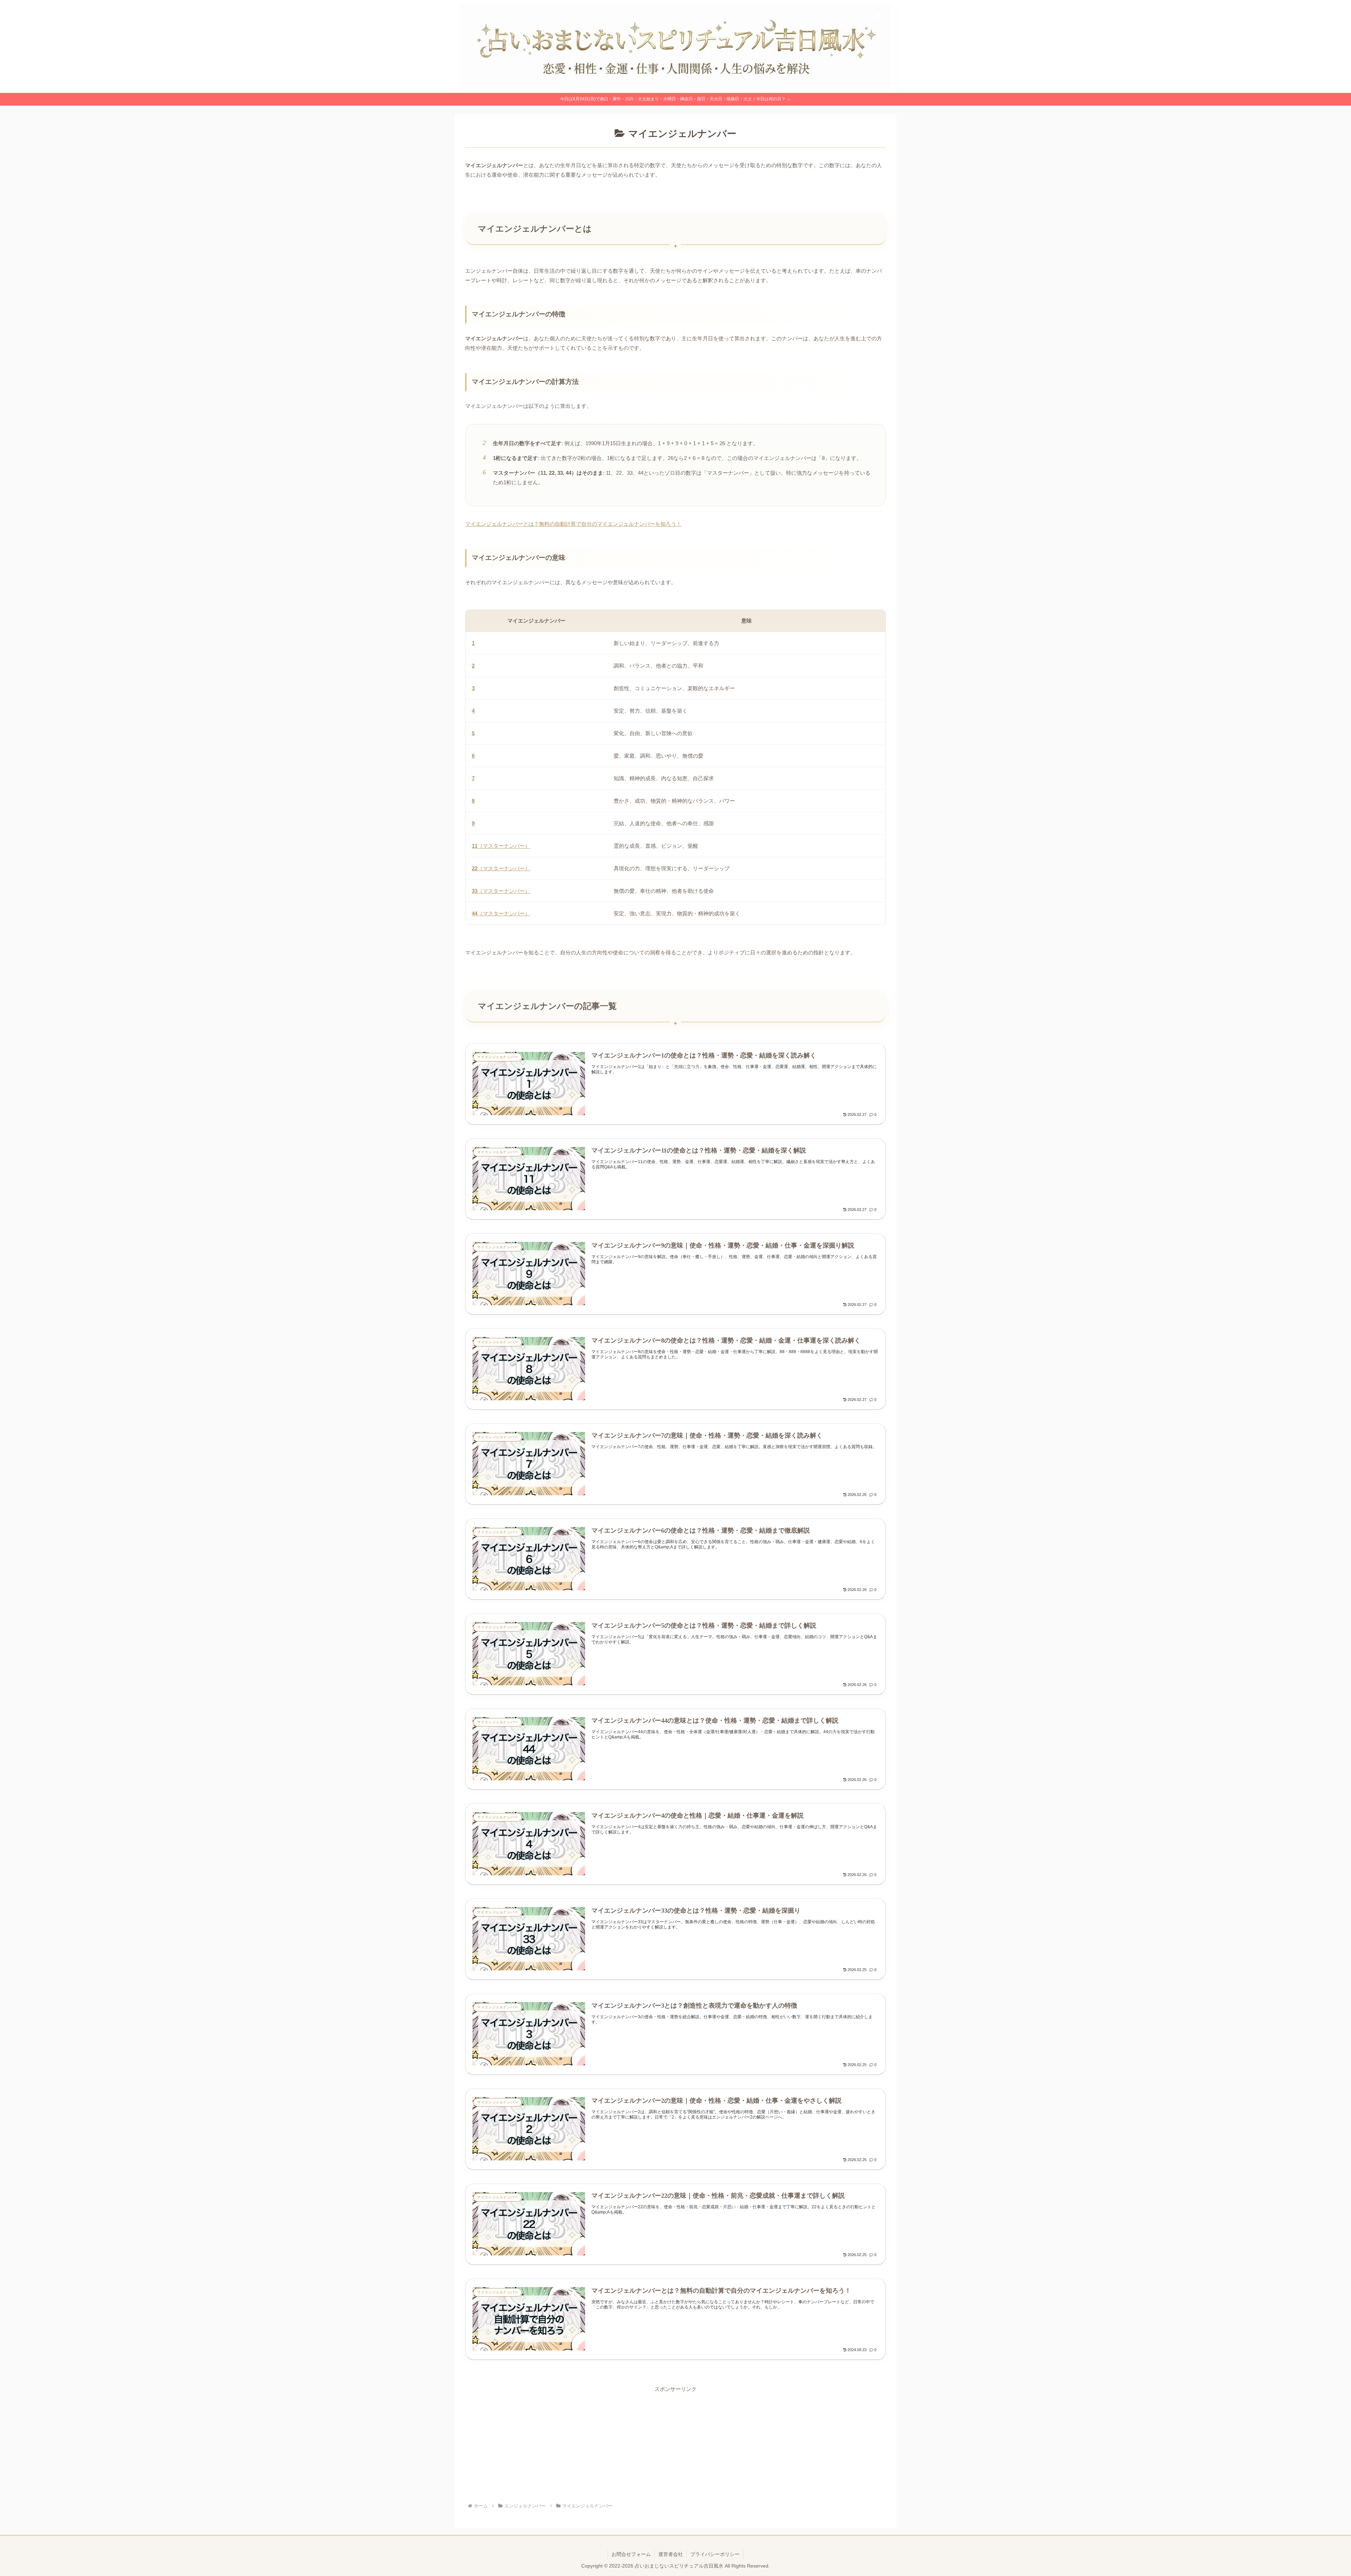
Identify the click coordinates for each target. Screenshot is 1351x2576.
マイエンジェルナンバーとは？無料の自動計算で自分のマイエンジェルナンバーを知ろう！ (573, 524)
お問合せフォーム (631, 2554)
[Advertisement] (675, 2443)
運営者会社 (671, 2554)
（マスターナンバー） (501, 846)
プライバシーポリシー (715, 2554)
